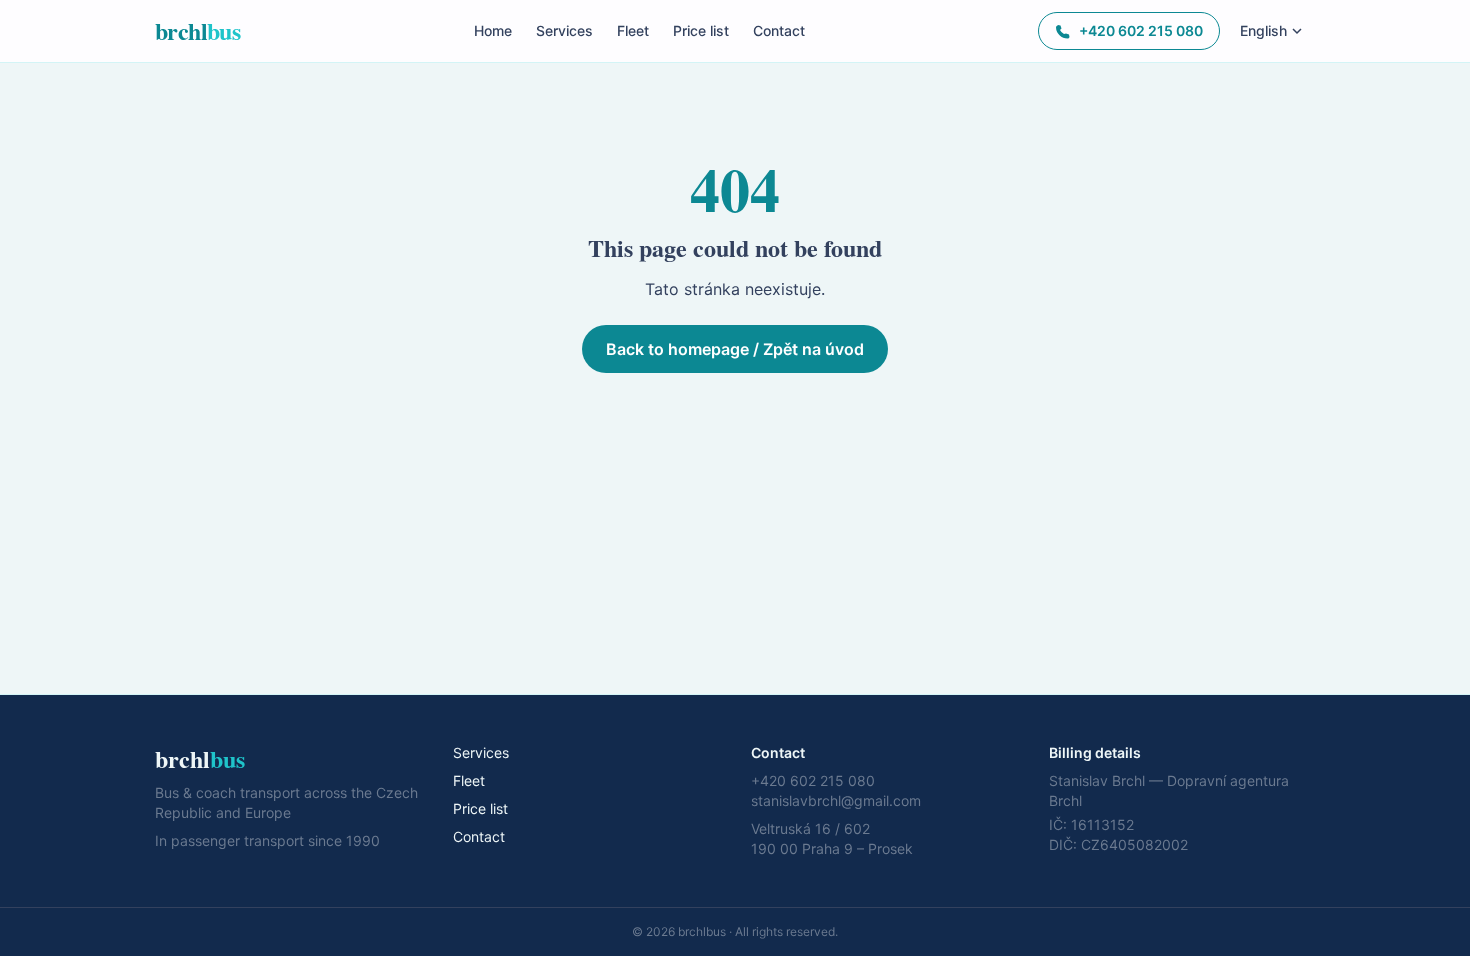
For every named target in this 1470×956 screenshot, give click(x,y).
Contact (779, 30)
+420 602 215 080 (1141, 30)
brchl (197, 31)
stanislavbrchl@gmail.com (836, 800)
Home (493, 30)
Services (564, 30)
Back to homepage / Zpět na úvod (735, 349)
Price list (701, 30)
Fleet (633, 30)
